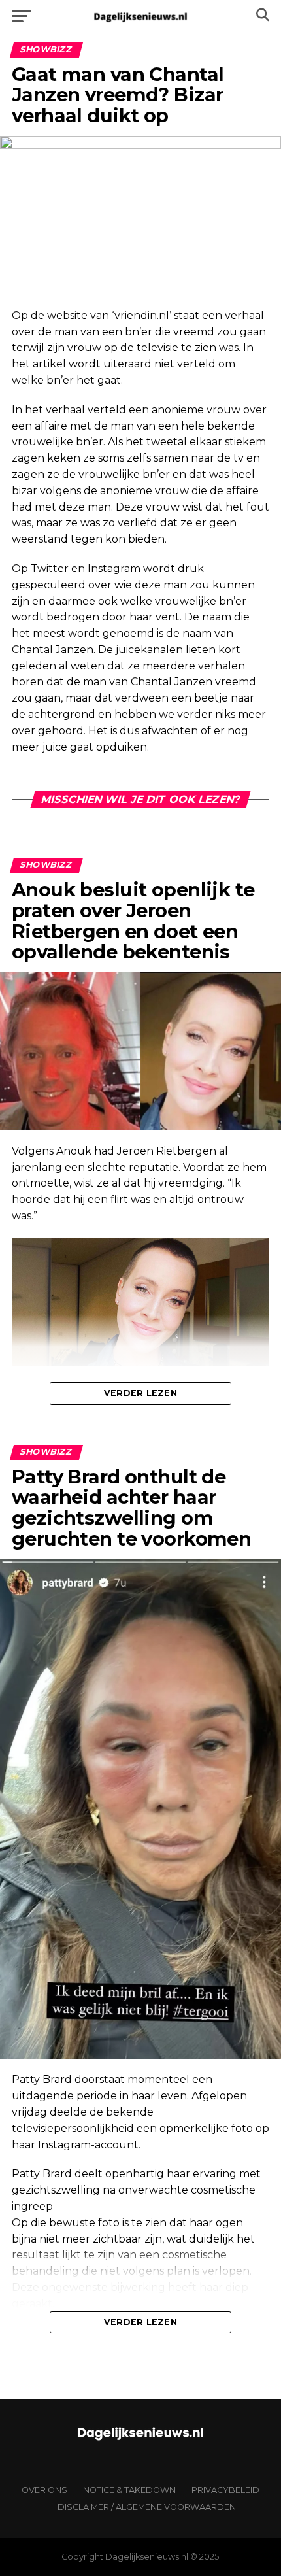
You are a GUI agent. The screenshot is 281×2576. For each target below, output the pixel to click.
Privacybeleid (225, 2490)
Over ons (44, 2490)
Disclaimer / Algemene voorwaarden (147, 2507)
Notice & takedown (129, 2490)
